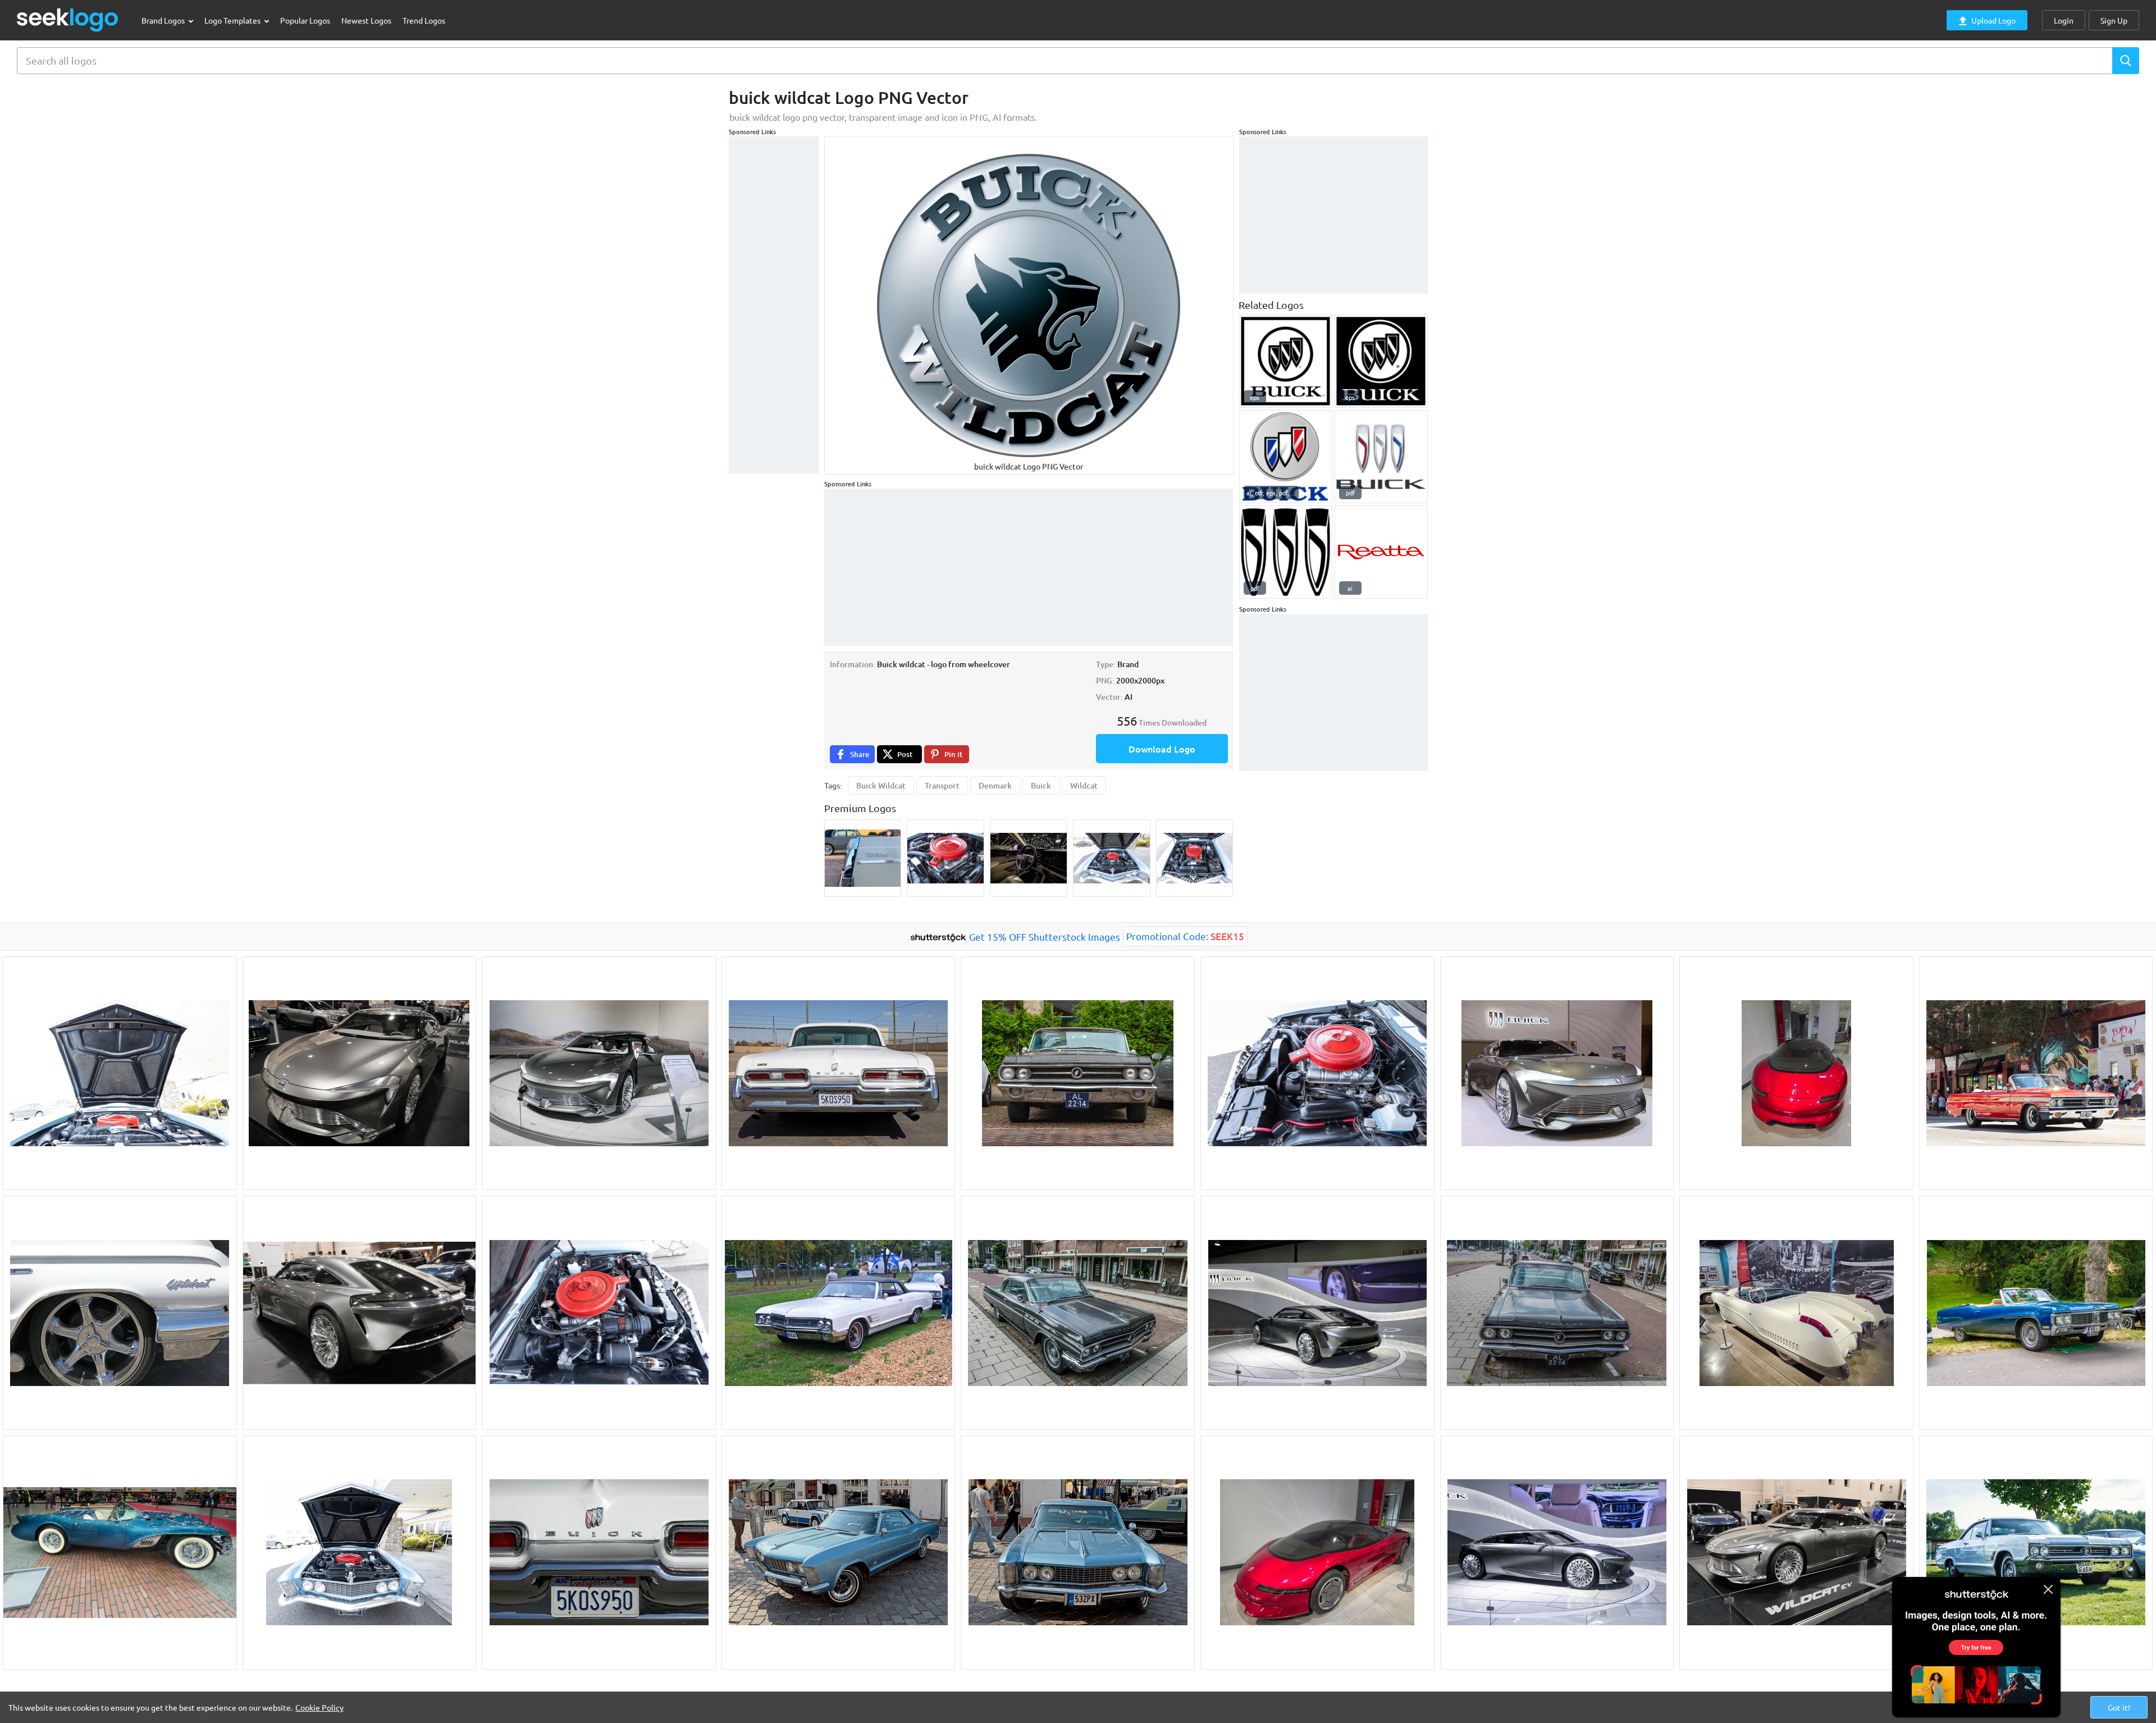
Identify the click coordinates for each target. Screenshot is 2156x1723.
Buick (1041, 785)
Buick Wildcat (881, 785)
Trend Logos (424, 20)
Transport (942, 785)
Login (2064, 20)
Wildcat (1084, 785)
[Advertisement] (774, 305)
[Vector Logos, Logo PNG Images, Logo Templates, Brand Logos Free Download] (68, 20)
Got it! (2119, 1707)
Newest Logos (366, 20)
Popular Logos (305, 20)
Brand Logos (164, 20)
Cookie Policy (319, 1707)
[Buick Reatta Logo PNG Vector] (1381, 552)
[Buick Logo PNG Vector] (1286, 361)
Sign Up (2114, 20)
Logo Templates (233, 20)
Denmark (995, 785)
